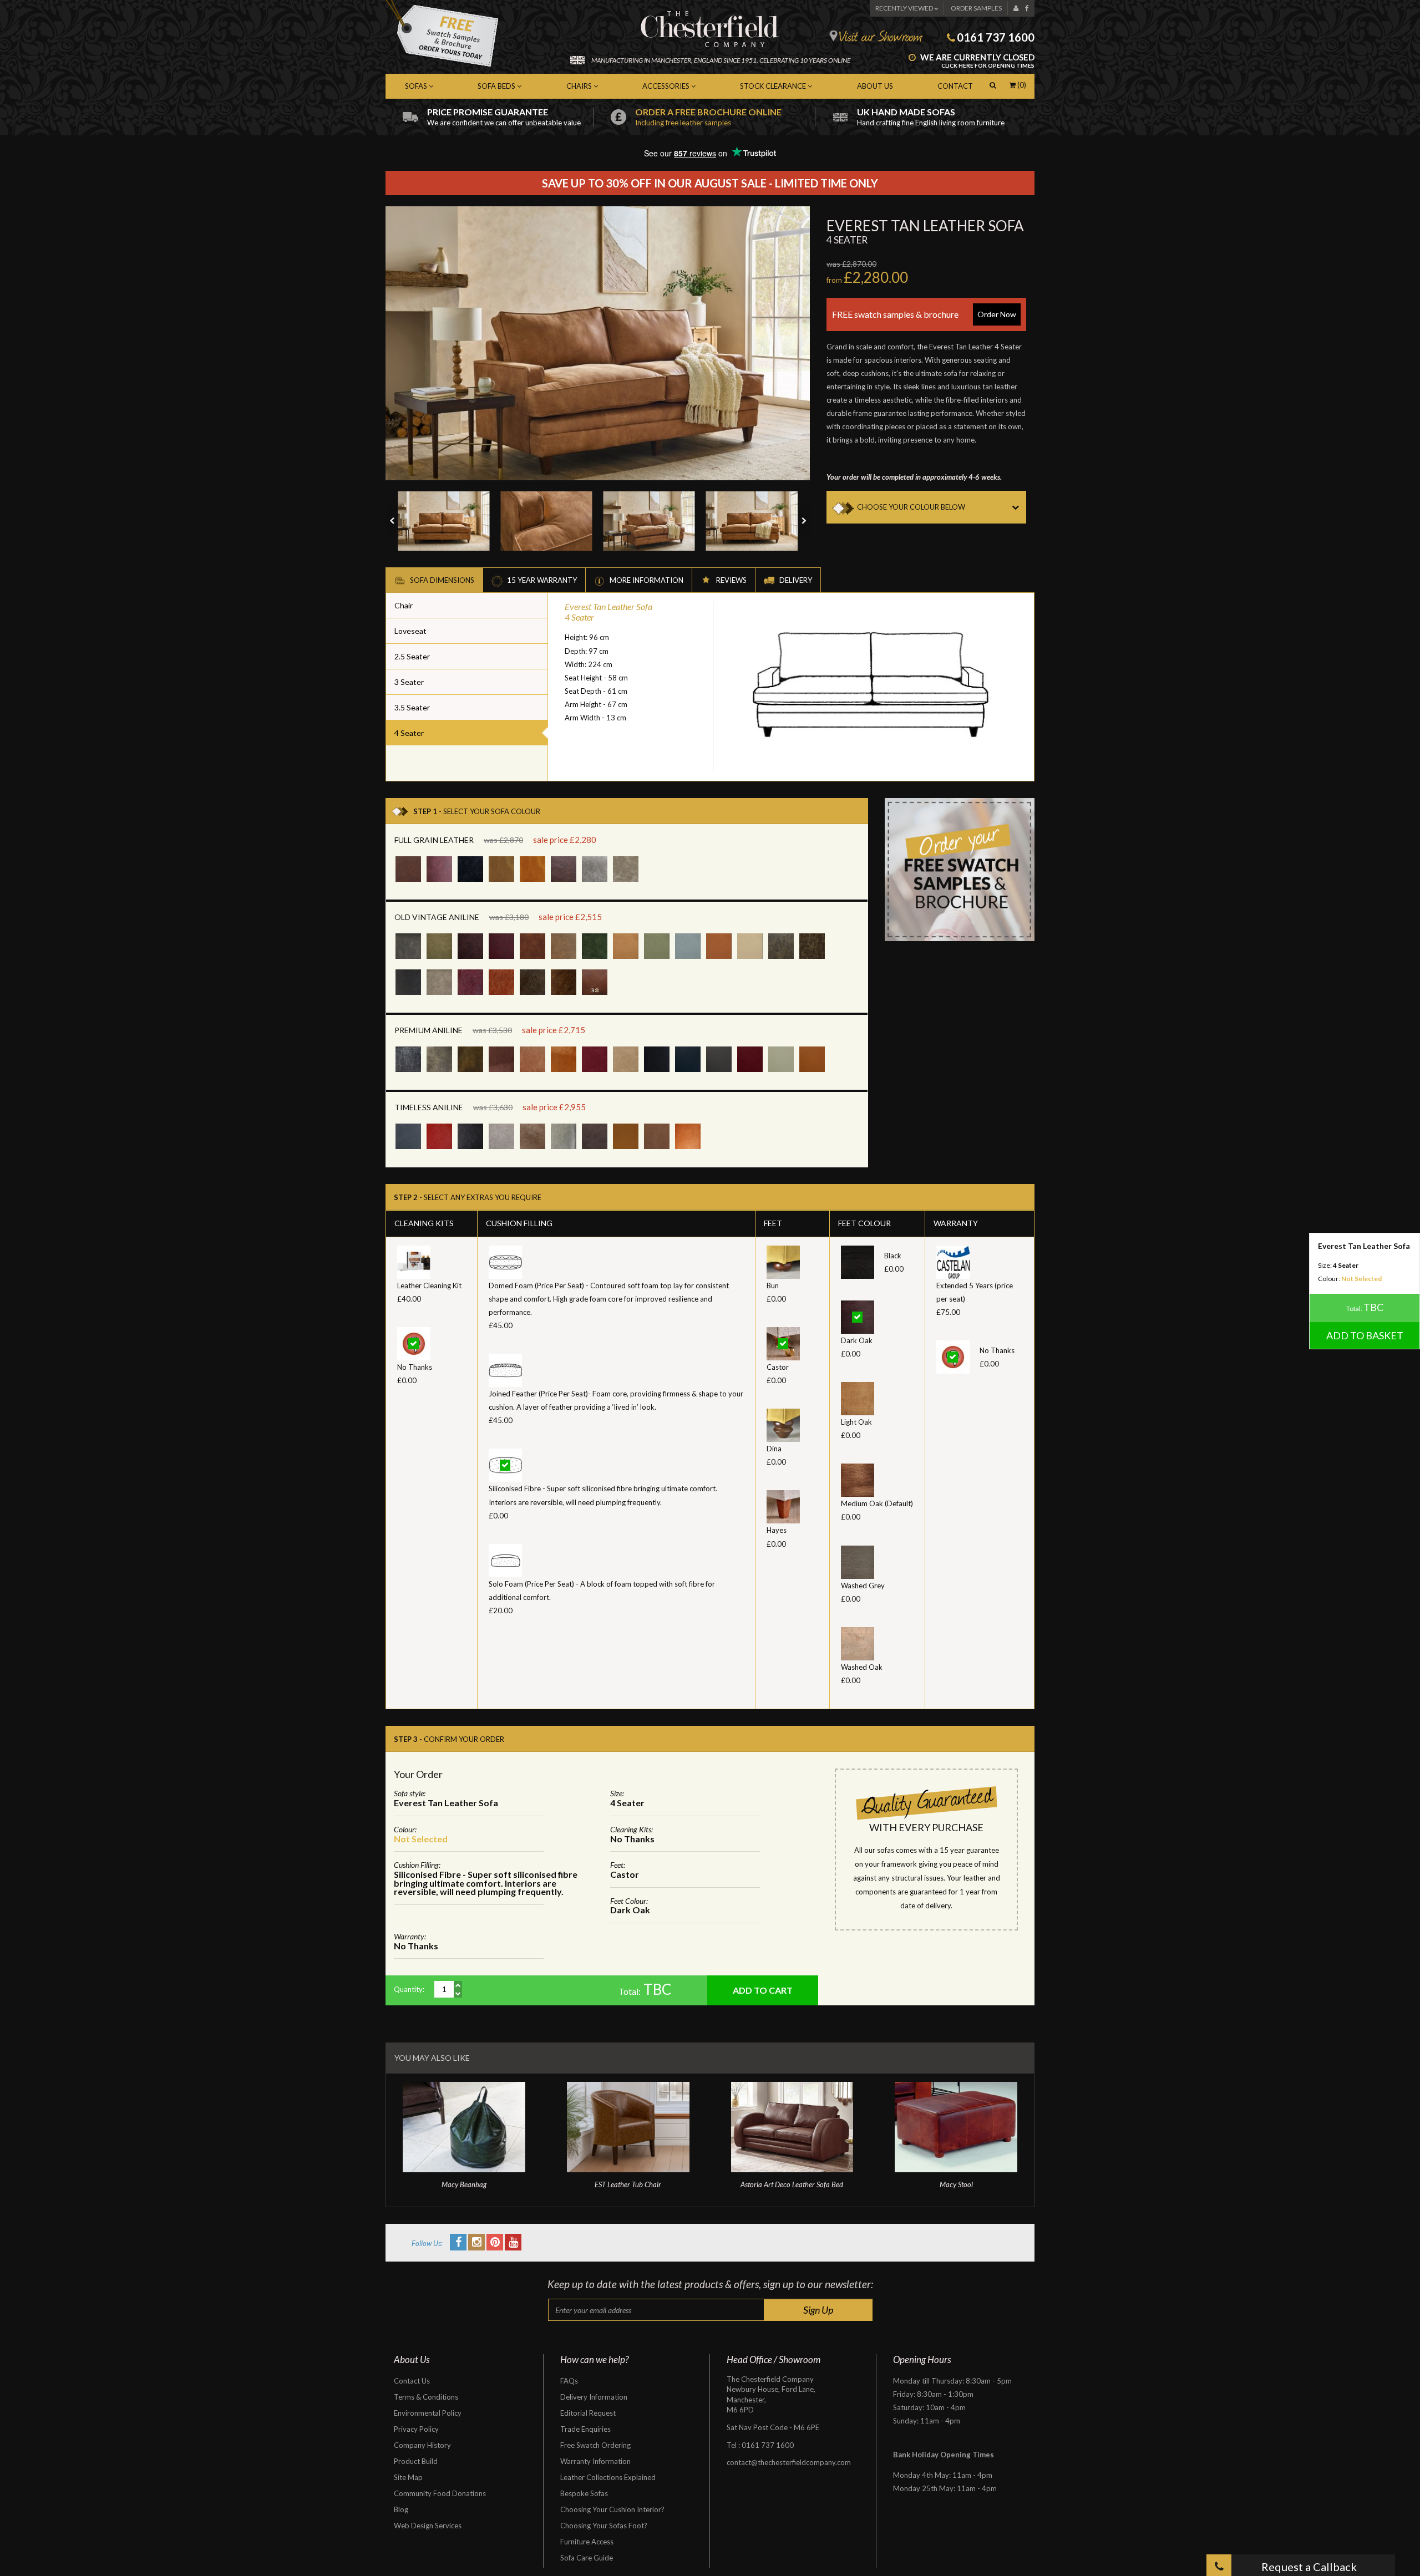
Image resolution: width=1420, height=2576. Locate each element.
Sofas (417, 86)
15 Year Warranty (541, 580)
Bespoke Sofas (584, 2493)
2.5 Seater (412, 656)
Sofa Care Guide (587, 2558)
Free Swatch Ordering (595, 2445)
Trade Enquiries (585, 2429)
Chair (404, 605)
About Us (875, 86)
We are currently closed (977, 61)
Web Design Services (428, 2526)
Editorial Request (588, 2413)
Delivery (795, 580)
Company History (422, 2445)
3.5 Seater (412, 707)
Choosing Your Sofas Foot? (604, 2526)
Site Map (408, 2477)
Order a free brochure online (708, 117)
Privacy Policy (416, 2429)
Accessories (667, 86)
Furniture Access (587, 2542)
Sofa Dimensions (441, 580)
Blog (401, 2509)
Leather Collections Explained (608, 2477)
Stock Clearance (774, 86)
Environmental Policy (428, 2413)
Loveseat (410, 631)
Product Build (416, 2461)
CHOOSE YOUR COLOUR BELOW (911, 507)
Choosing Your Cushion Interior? (612, 2509)
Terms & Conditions (426, 2397)
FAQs (569, 2381)
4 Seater (409, 733)
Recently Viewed (905, 8)
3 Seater (409, 682)
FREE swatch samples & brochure (924, 314)
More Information (646, 580)
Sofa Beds (497, 86)
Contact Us (412, 2381)
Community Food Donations (440, 2493)
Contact (955, 86)
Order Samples (976, 8)
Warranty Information (595, 2461)
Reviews (731, 580)
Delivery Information (594, 2397)
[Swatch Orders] (960, 868)
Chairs (580, 86)
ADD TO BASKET (1365, 1335)
